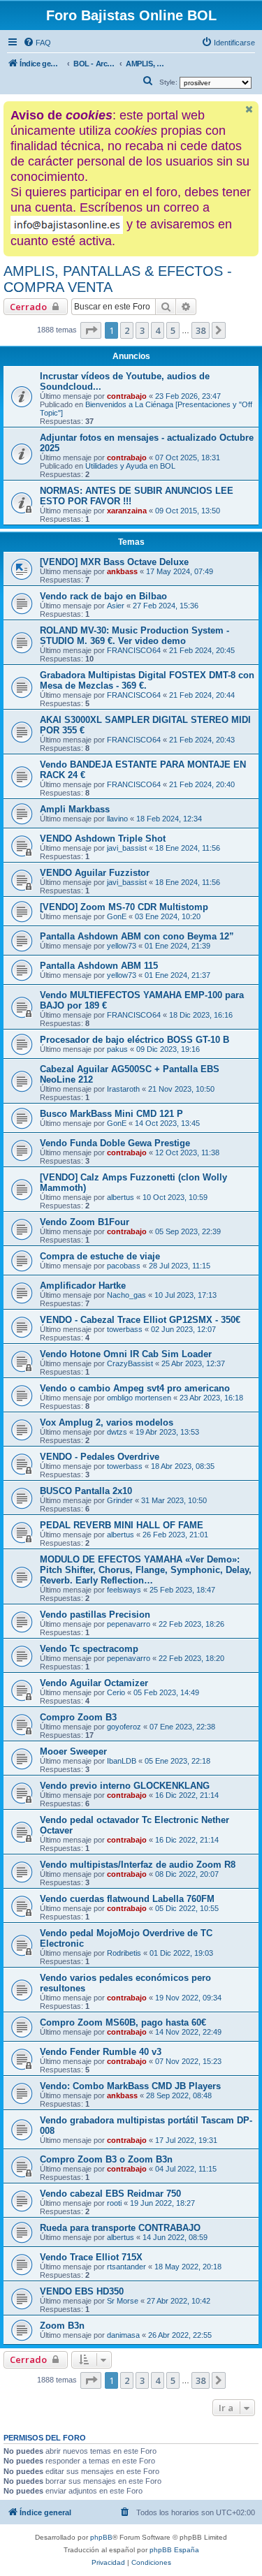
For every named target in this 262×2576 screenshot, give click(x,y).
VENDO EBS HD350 (82, 2291)
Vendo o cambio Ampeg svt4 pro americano (135, 1388)
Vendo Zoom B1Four (85, 1222)
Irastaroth (123, 1089)
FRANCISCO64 (134, 650)
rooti (114, 2203)
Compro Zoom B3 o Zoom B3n (106, 2159)
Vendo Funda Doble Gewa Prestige (115, 1143)
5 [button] (173, 330)
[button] (91, 330)
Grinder (120, 1500)
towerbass (125, 1329)
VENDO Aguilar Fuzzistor (95, 873)
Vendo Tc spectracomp (89, 1649)
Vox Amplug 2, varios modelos (107, 1422)
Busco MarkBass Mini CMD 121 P (111, 1114)
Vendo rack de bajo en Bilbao (103, 596)
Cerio (116, 1692)
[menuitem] (37, 43)
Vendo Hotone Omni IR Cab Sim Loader (126, 1354)
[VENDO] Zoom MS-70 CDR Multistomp (124, 907)
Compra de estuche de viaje (100, 1256)
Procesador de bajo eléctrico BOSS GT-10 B (134, 1040)
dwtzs (117, 1432)
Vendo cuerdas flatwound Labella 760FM (127, 1899)
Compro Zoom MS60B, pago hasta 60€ (123, 2022)
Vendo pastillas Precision (95, 1615)
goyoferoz (124, 1727)
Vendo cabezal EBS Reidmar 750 (110, 2194)
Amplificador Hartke (83, 1286)
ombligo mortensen (139, 1398)
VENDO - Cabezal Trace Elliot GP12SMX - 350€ (140, 1320)
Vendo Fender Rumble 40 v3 (101, 2052)
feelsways (124, 1590)
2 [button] (127, 330)
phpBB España (174, 2550)
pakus (117, 1049)
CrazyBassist (130, 1363)
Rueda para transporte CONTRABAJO (120, 2228)
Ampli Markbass (75, 809)
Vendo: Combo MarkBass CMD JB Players (130, 2086)
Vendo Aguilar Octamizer (94, 1683)
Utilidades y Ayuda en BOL (130, 466)
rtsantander (126, 2267)
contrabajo (127, 396)
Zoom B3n (62, 2326)
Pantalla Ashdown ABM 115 (99, 966)
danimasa (123, 2335)
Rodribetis (124, 1953)
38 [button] (201, 330)
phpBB (101, 2537)
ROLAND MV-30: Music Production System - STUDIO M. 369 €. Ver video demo (134, 636)
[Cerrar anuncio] (249, 109)
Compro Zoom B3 (78, 1717)
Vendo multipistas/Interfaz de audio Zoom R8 (138, 1865)
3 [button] (142, 330)
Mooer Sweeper (73, 1751)
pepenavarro (129, 1624)
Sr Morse (123, 2301)
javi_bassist (127, 848)
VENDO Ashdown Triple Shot (103, 839)
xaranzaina (127, 511)
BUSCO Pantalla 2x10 (86, 1491)
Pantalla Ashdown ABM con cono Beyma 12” (137, 936)
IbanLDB (122, 1761)
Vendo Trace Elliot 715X (91, 2257)
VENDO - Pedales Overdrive (100, 1457)
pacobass (124, 1266)
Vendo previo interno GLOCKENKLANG (125, 1786)
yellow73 (122, 946)
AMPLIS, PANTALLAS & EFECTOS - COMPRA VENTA (118, 279)
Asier (116, 606)
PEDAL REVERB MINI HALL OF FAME (122, 1525)
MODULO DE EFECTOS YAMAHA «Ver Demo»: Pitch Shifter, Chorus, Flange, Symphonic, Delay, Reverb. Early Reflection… (146, 1570)
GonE (117, 916)
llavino (117, 819)
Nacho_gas (126, 1295)
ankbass (122, 571)
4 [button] (158, 330)
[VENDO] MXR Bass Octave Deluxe (114, 562)
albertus (121, 1197)
